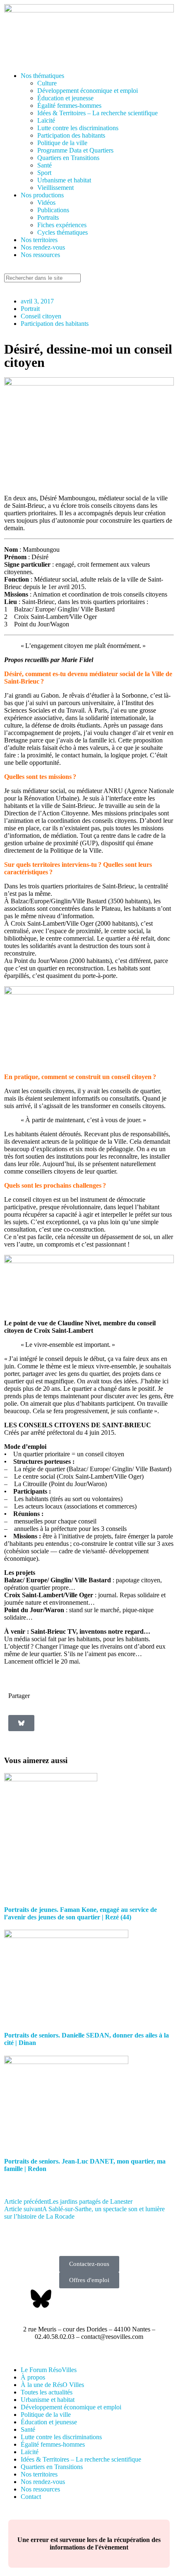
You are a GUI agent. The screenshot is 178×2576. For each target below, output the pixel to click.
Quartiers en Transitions (68, 158)
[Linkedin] (63, 2299)
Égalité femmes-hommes (69, 106)
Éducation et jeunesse (65, 98)
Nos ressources (40, 255)
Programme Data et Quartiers (75, 150)
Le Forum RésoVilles (49, 2370)
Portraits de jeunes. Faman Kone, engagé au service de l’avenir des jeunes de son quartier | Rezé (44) (81, 1913)
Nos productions (42, 195)
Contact (31, 2497)
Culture (47, 83)
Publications (53, 210)
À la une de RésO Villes (52, 2385)
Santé (44, 165)
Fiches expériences (62, 225)
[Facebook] (19, 2299)
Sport (44, 173)
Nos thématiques (42, 76)
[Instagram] (108, 2299)
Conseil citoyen (41, 316)
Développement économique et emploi (88, 91)
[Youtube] (86, 2299)
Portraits (48, 217)
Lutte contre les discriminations (78, 128)
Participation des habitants (71, 135)
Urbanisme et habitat (64, 180)
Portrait (30, 309)
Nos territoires (39, 240)
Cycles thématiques (63, 232)
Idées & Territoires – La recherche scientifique (97, 113)
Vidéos (46, 203)
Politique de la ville (62, 143)
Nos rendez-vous (43, 247)
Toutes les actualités (47, 2392)
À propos (33, 2377)
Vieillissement (55, 188)
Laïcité (46, 120)
